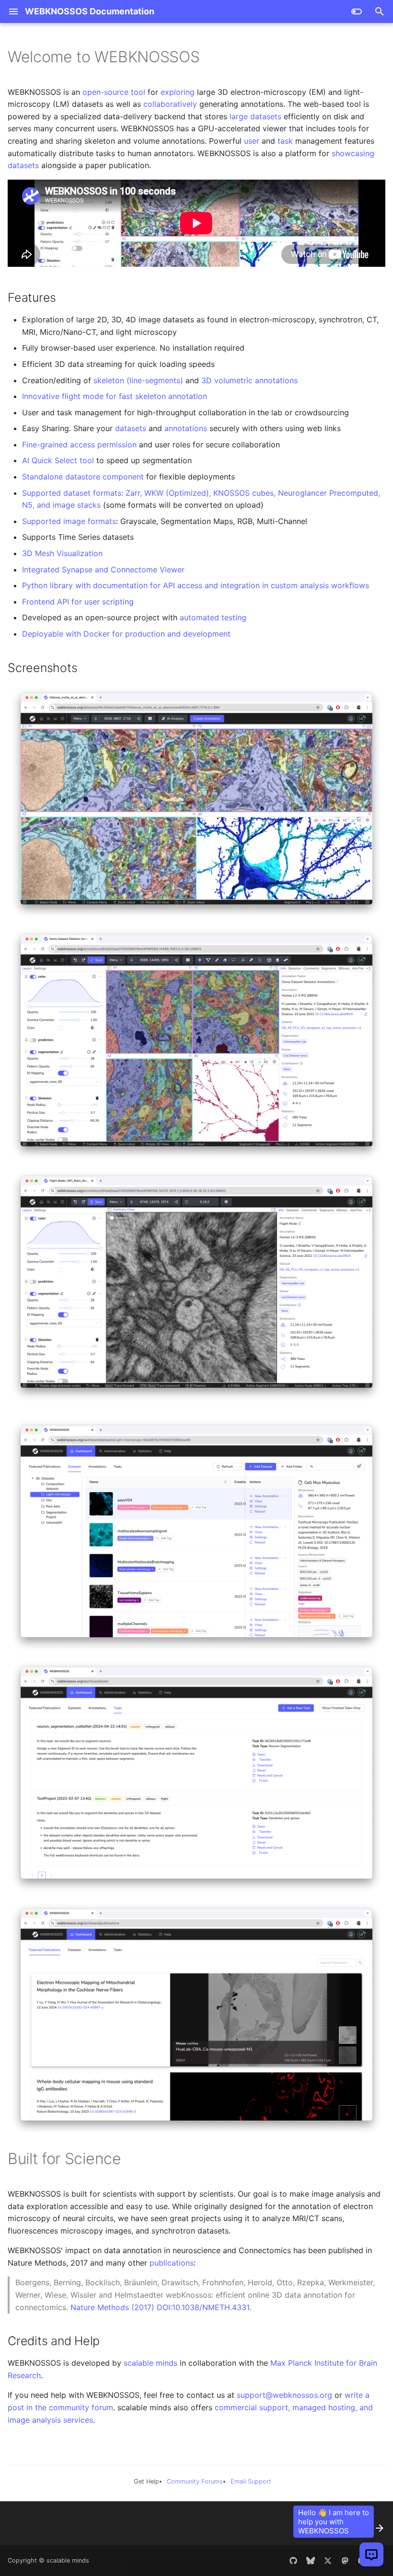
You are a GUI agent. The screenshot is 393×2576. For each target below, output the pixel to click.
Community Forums (195, 2481)
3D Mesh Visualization (62, 553)
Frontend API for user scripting (78, 602)
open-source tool (114, 92)
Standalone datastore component (83, 477)
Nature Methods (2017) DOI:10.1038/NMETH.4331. (161, 2307)
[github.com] (293, 2561)
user (252, 141)
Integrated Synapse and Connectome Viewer (103, 570)
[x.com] (328, 2561)
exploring (178, 92)
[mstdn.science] (345, 2561)
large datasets (255, 116)
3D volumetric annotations (249, 380)
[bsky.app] (311, 2561)
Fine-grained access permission (79, 445)
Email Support (251, 2481)
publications (172, 2263)
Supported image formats (69, 521)
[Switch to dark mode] (357, 11)
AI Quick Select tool (58, 460)
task (285, 141)
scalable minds (150, 2363)
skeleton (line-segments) (138, 380)
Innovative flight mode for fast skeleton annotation (115, 396)
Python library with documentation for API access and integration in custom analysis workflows (196, 585)
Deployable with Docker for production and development (126, 634)
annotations (186, 428)
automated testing (213, 617)
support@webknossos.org (284, 2395)
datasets (131, 428)
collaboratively (170, 104)
